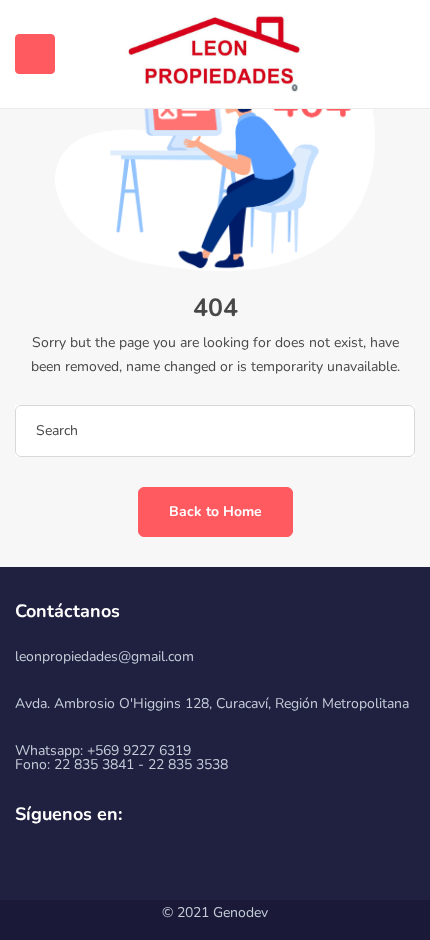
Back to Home (215, 511)
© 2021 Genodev (215, 912)
